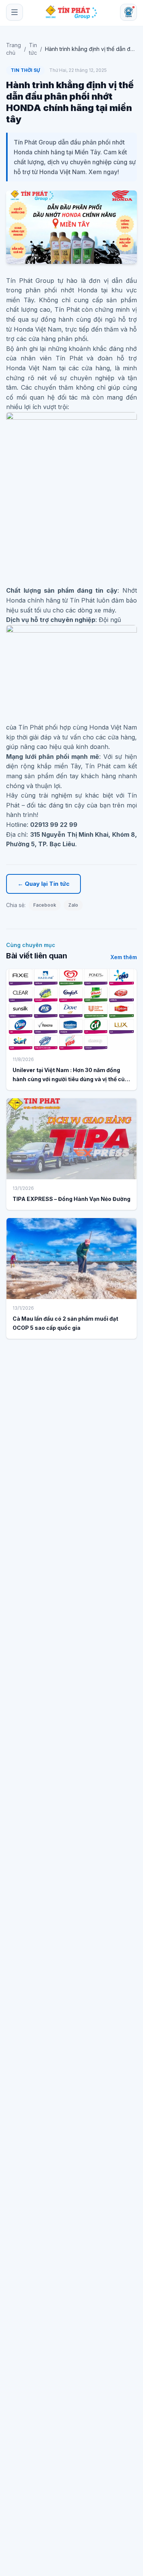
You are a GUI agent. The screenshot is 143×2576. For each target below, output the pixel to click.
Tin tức (33, 49)
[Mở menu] (14, 12)
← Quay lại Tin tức (43, 884)
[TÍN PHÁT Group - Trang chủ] (71, 12)
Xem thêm (124, 957)
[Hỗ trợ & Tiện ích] (129, 12)
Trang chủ (14, 49)
